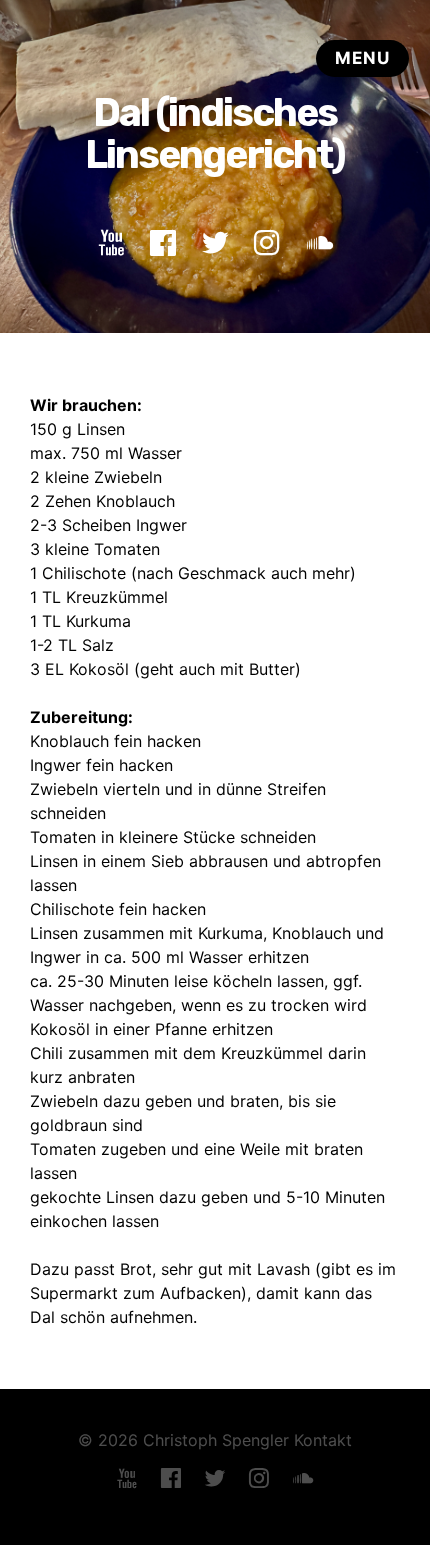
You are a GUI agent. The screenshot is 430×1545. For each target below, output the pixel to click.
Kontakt (323, 1440)
